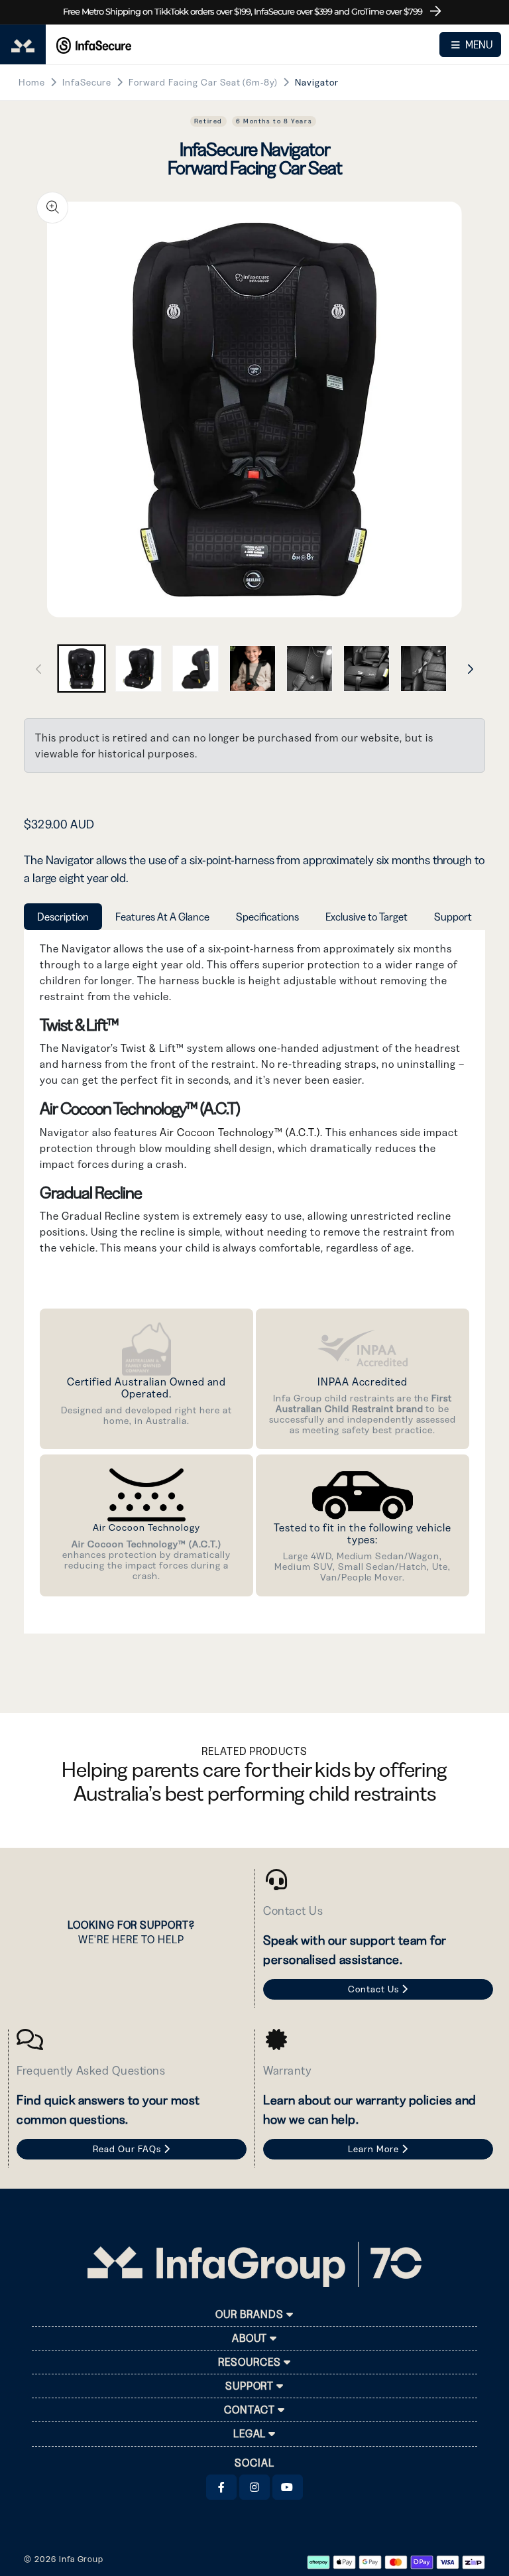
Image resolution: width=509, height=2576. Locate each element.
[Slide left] (38, 669)
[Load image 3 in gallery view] (196, 669)
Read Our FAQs (128, 2149)
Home (32, 82)
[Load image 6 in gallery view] (367, 669)
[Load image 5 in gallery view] (310, 669)
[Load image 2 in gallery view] (139, 669)
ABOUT (251, 2338)
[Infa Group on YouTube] (288, 2487)
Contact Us (375, 1989)
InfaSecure (87, 82)
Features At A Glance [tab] (162, 917)
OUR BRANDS (251, 2314)
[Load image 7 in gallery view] (424, 669)
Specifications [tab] (267, 917)
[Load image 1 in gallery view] (82, 669)
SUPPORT (251, 2386)
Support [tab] (453, 917)
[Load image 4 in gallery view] (253, 669)
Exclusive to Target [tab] (367, 917)
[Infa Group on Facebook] (221, 2487)
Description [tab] (63, 917)
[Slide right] (471, 669)
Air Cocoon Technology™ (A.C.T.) (240, 1132)
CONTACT (251, 2410)
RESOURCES (251, 2362)
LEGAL (251, 2434)
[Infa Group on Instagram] (254, 2487)
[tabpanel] (254, 1103)
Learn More (375, 2149)
